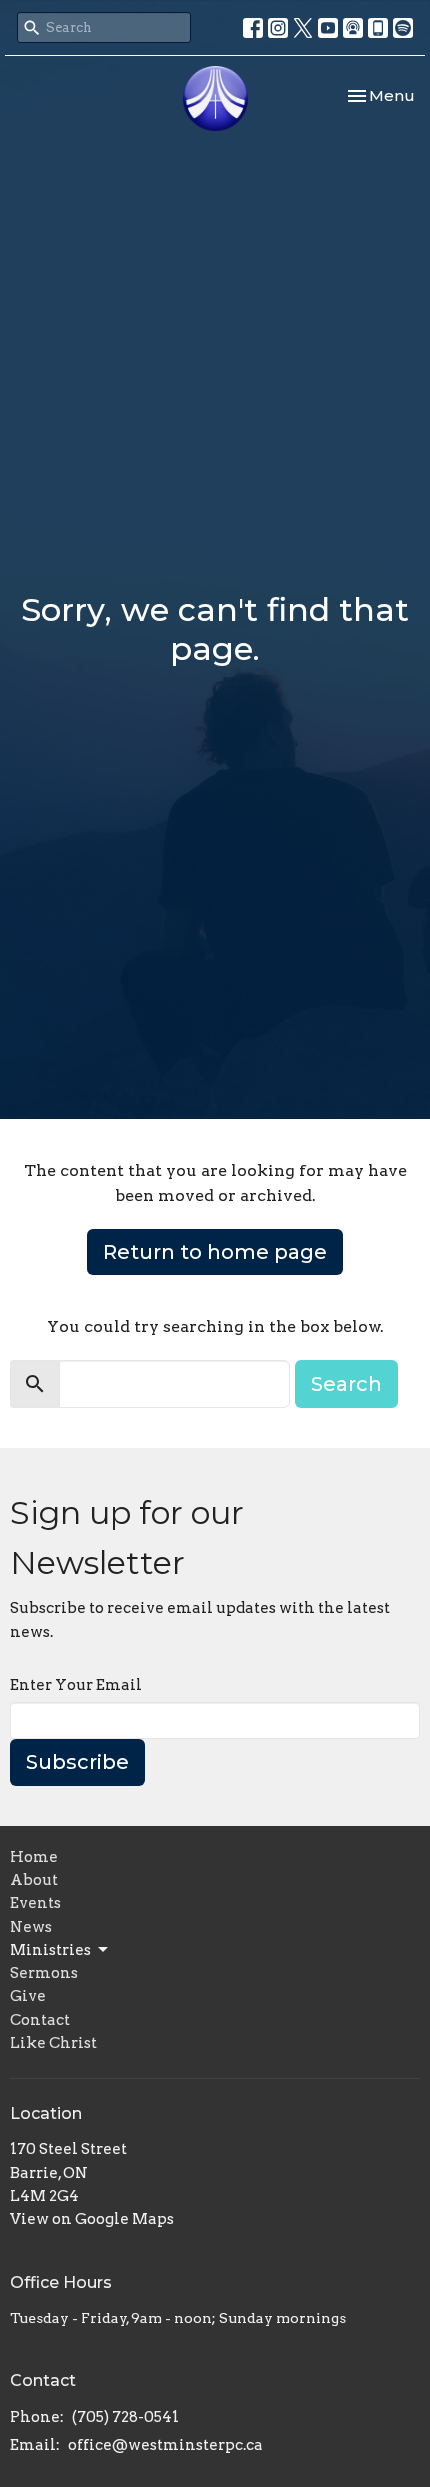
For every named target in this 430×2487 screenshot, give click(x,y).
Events (35, 1903)
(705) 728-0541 (125, 2417)
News (31, 1927)
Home (34, 1857)
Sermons (44, 1973)
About (34, 1880)
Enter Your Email (76, 1685)
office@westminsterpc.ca (165, 2445)
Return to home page (215, 1252)
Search (346, 1384)
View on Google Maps (92, 2219)
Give (28, 1996)
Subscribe (77, 1762)
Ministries (50, 1950)
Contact (40, 2020)
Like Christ (53, 2043)
